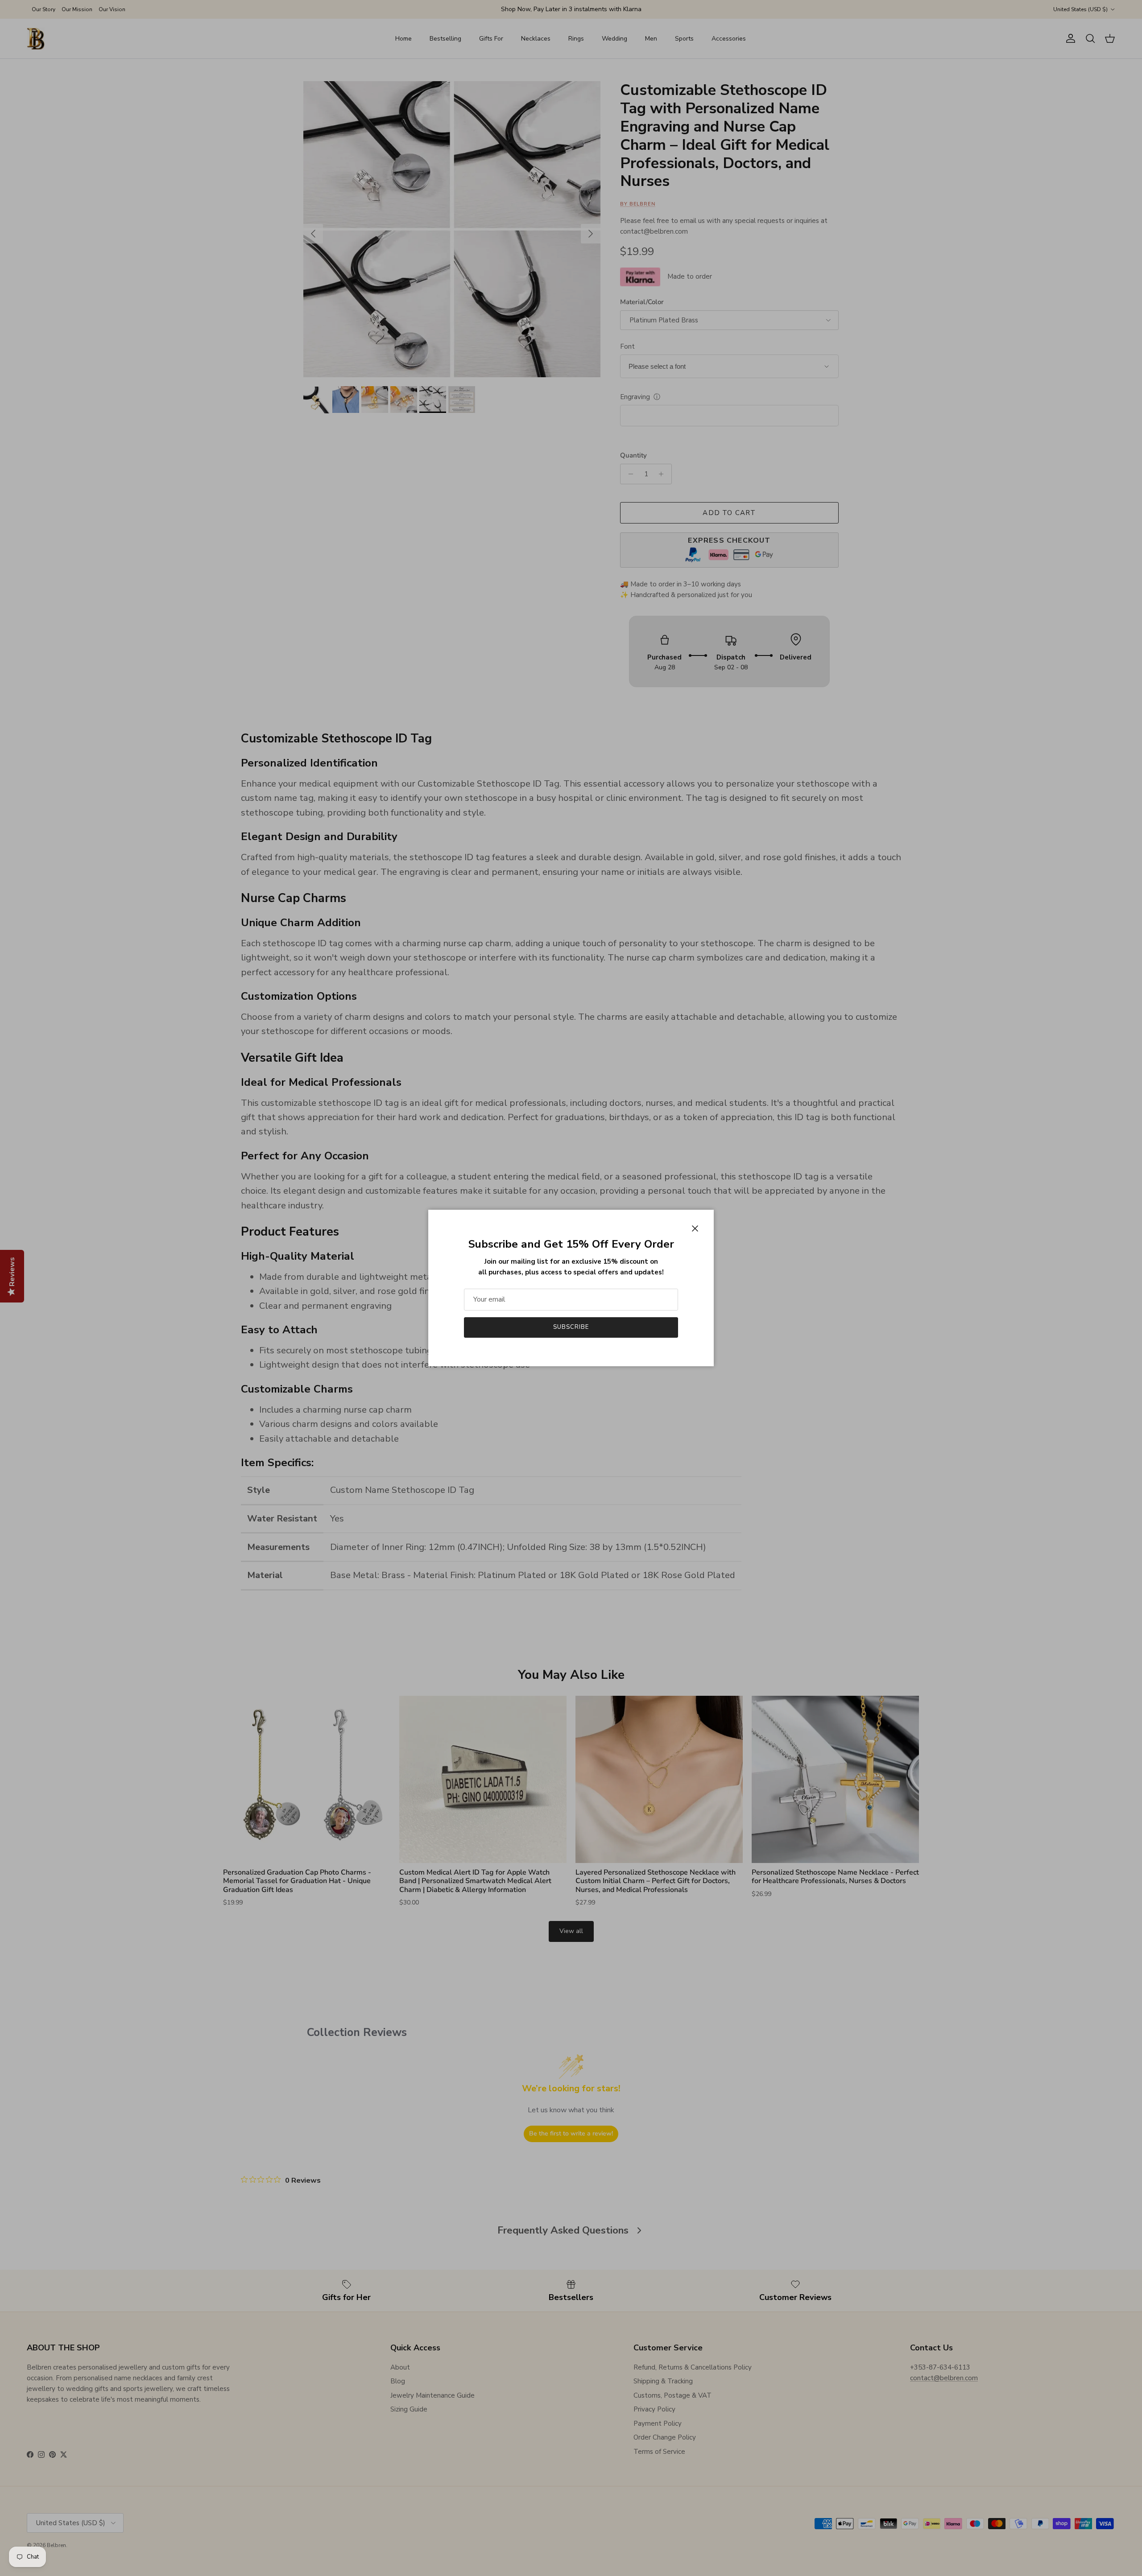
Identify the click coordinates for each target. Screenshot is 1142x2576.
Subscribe (571, 1327)
